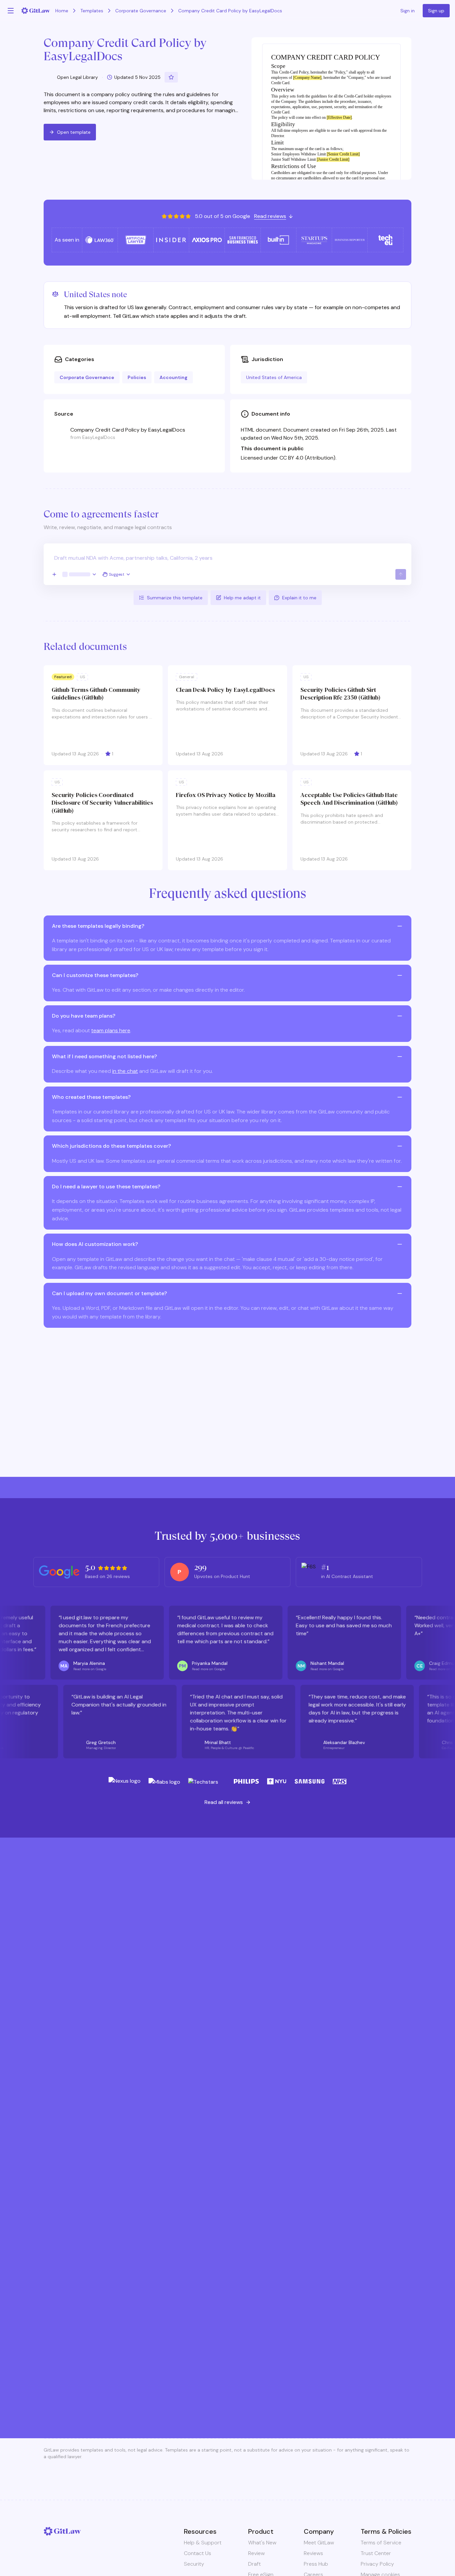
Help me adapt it (242, 598)
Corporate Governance (141, 11)
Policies (137, 377)
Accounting (174, 377)
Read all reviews (224, 1802)
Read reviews (270, 216)
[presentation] (227, 564)
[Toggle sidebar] (11, 11)
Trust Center (376, 2553)
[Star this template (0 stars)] (171, 77)
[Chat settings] (80, 574)
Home (62, 11)
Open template (74, 132)
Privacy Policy (377, 2564)
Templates (92, 11)
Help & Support (203, 2543)
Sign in (408, 11)
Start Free (228, 2370)
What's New (262, 2543)
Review (256, 2553)
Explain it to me (299, 598)
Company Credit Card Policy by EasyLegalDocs (230, 11)
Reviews (313, 2553)
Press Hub (316, 2564)
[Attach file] (54, 574)
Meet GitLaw (319, 2543)
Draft (254, 2564)
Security (194, 2564)
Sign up (436, 11)
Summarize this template (175, 598)
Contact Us (198, 2553)
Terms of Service (381, 2543)
